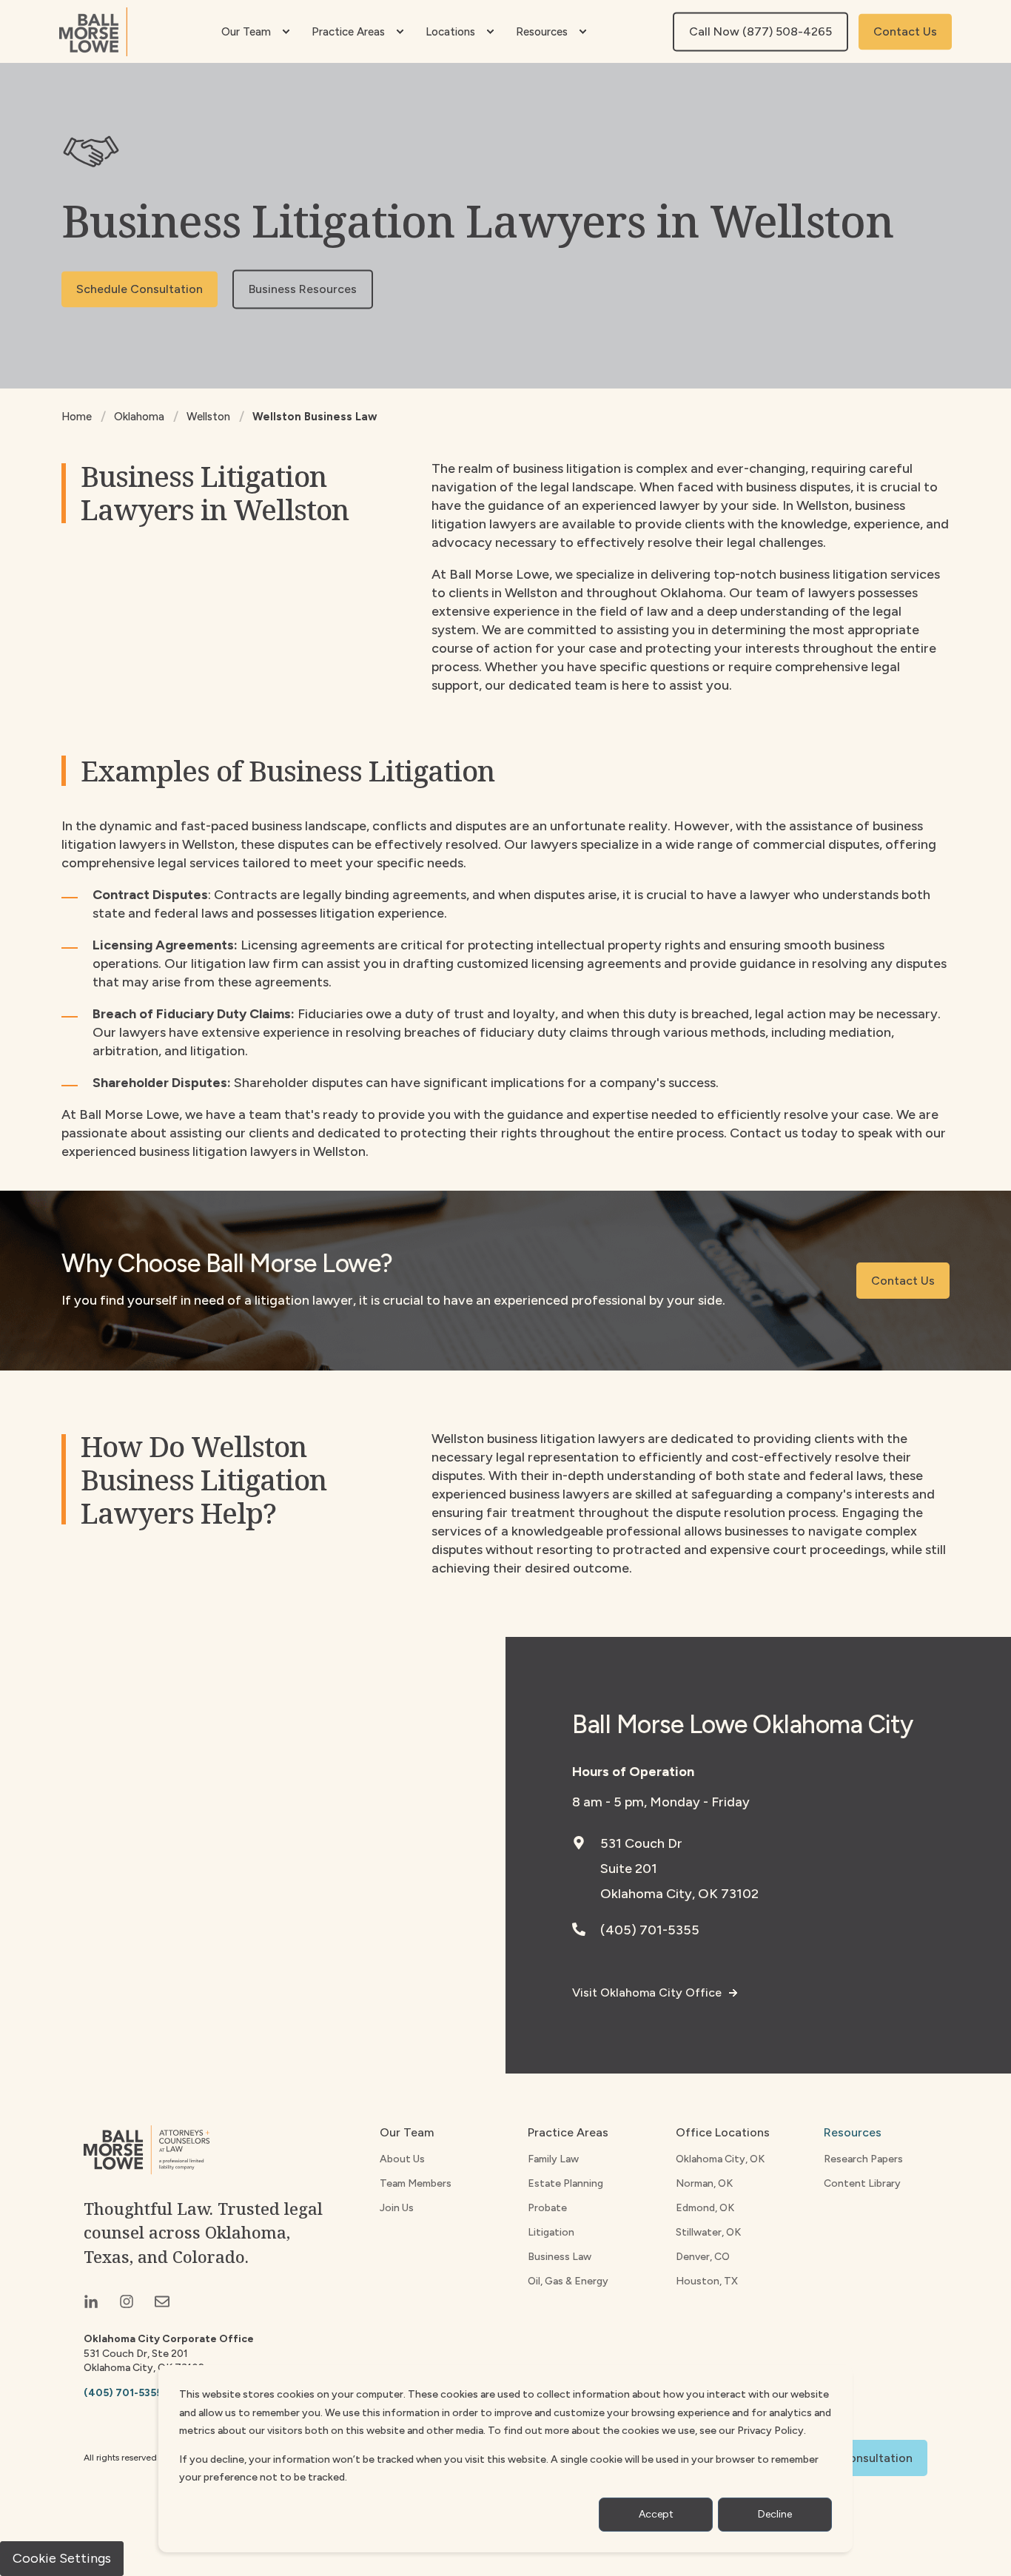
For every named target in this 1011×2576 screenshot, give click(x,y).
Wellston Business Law (315, 417)
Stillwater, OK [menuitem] (708, 2232)
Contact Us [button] (905, 31)
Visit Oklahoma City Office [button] (647, 1992)
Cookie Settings (62, 2558)
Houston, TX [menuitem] (707, 2281)
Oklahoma (139, 417)
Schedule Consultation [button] (140, 289)
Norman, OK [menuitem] (704, 2183)
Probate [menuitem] (547, 2208)
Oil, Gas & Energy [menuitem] (568, 2281)
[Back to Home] (93, 32)
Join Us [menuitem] (397, 2208)
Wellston (208, 417)
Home (77, 417)
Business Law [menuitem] (560, 2257)
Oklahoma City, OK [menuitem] (720, 2159)
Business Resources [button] (303, 289)
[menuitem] (286, 32)
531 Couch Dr (641, 1843)
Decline (775, 2514)
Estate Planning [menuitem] (565, 2183)
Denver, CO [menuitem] (703, 2257)
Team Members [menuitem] (416, 2183)
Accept (656, 2514)
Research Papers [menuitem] (863, 2159)
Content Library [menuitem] (862, 2183)
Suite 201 (629, 1869)
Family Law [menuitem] (553, 2159)
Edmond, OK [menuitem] (705, 2208)
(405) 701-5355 (650, 1930)
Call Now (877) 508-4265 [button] (760, 31)
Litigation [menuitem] (551, 2232)
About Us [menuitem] (402, 2159)
